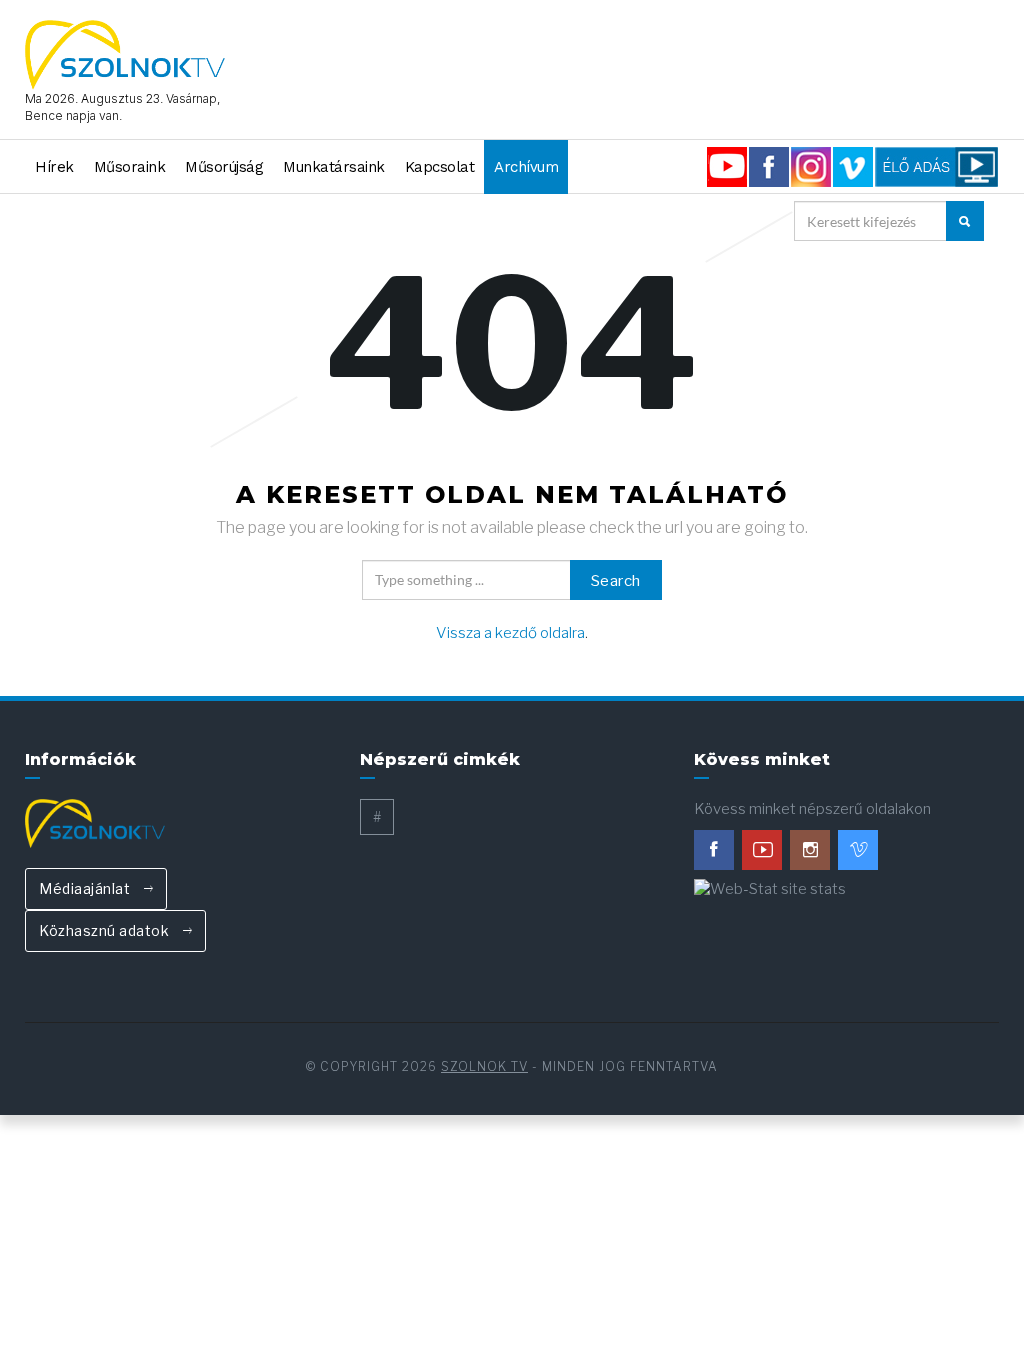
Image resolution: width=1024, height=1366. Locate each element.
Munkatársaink (334, 167)
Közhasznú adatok (106, 930)
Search (616, 581)
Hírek (54, 167)
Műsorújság (224, 167)
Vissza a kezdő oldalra (510, 633)
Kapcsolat (440, 167)
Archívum (526, 167)
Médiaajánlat (86, 888)
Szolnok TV (484, 1066)
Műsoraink (130, 167)
